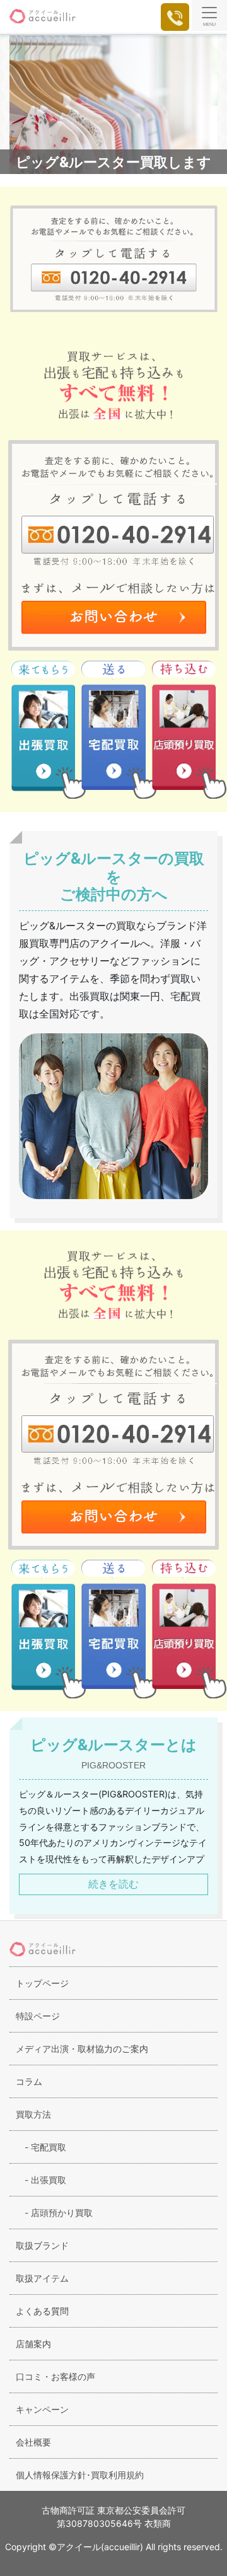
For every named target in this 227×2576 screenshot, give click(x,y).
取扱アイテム (42, 2278)
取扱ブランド (42, 2245)
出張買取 (41, 2180)
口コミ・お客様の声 (55, 2376)
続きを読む (113, 1884)
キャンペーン (42, 2409)
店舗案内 (33, 2344)
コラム (29, 2081)
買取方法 (33, 2114)
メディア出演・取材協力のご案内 (82, 2049)
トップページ (42, 1983)
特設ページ (38, 2016)
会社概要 (33, 2442)
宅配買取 (41, 2147)
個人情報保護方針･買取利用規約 (80, 2475)
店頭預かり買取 (54, 2213)
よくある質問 (42, 2311)
